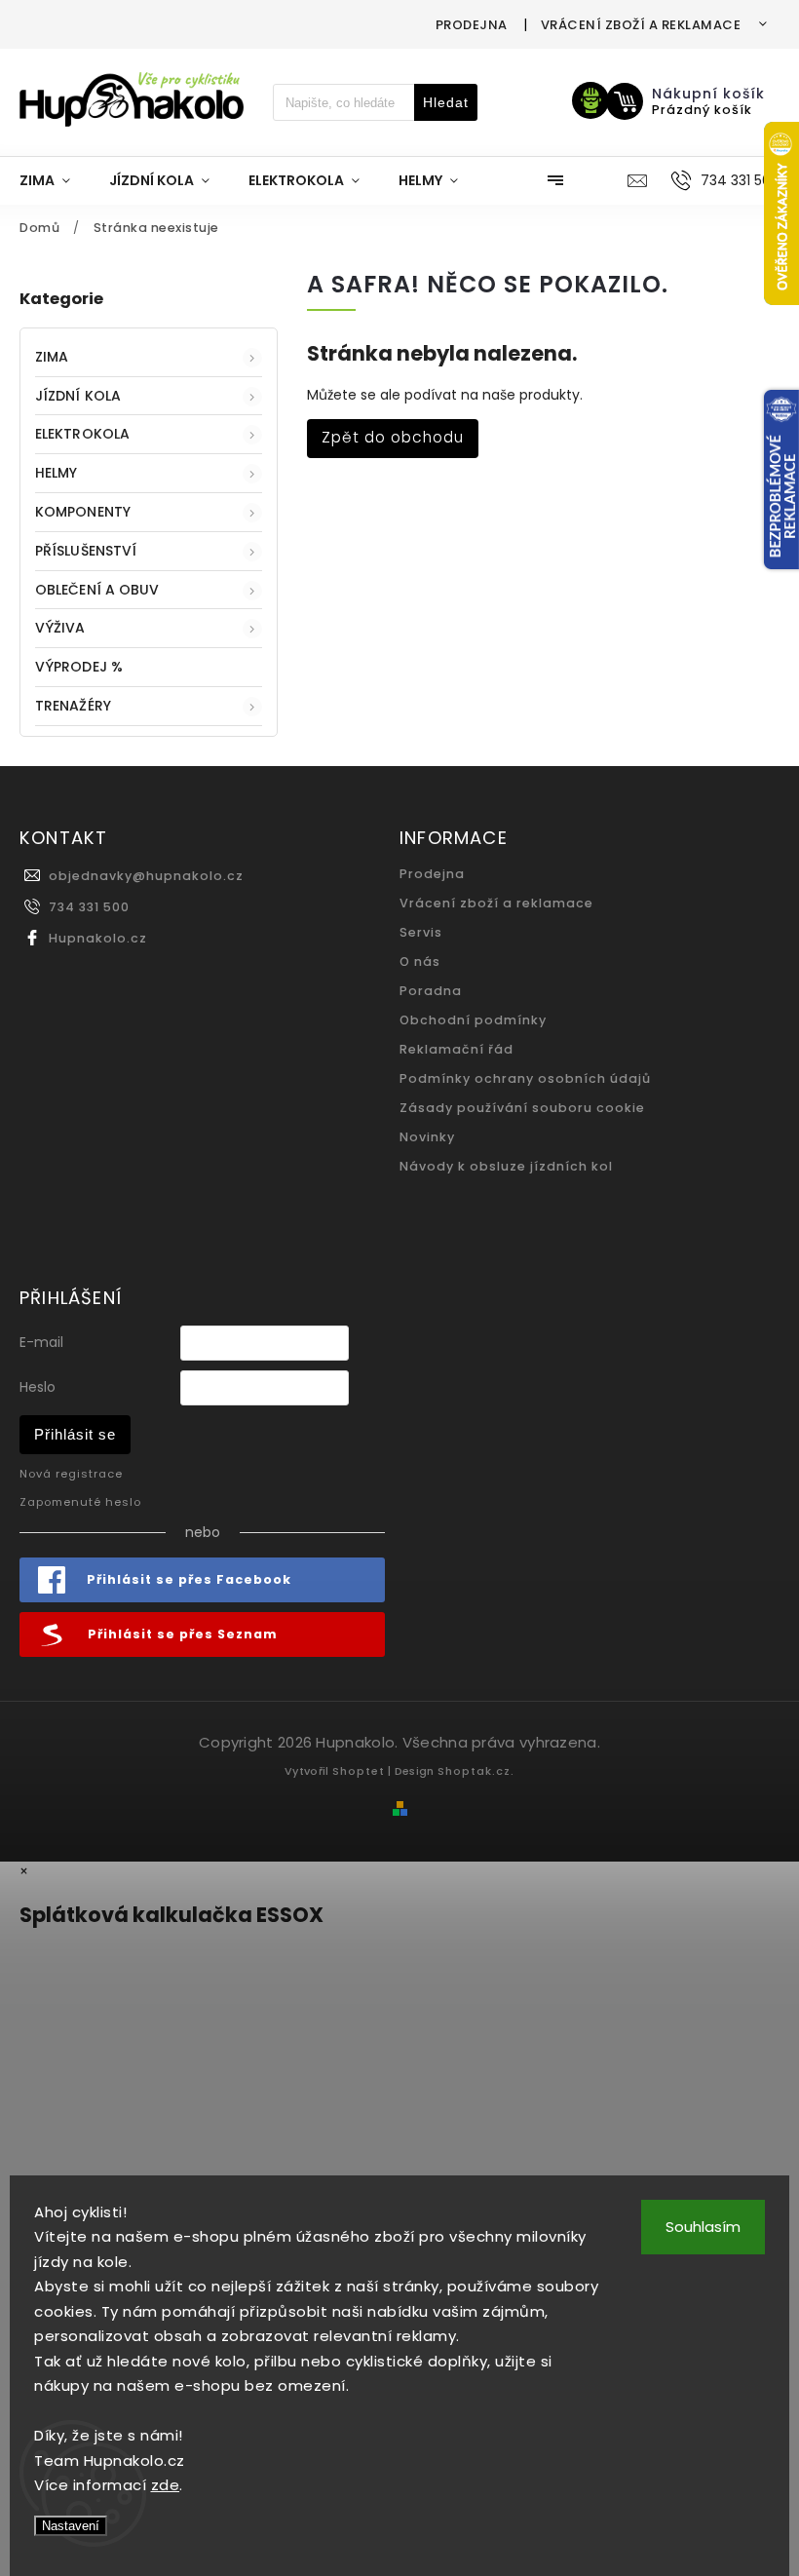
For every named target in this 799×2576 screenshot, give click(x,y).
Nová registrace (71, 1474)
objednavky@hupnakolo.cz (146, 876)
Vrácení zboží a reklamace (641, 25)
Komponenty (83, 512)
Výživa (60, 628)
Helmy (57, 473)
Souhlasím (703, 2227)
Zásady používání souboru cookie (522, 1108)
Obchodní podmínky (473, 1020)
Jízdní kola (78, 396)
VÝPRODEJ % (79, 667)
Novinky (427, 1137)
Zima (52, 357)
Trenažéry (73, 706)
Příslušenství (86, 551)
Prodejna (472, 25)
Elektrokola (82, 434)
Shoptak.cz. (476, 1771)
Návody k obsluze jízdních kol (506, 1166)
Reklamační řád (457, 1049)
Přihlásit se (75, 1434)
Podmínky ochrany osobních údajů (525, 1078)
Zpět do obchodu (393, 437)
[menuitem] (55, 180)
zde (166, 2485)
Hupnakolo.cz (98, 938)
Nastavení (71, 2526)
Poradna (431, 991)
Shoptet (359, 1771)
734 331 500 (89, 907)
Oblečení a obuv (97, 590)
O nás (420, 961)
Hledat (446, 102)
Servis (421, 932)
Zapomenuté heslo (80, 1502)
